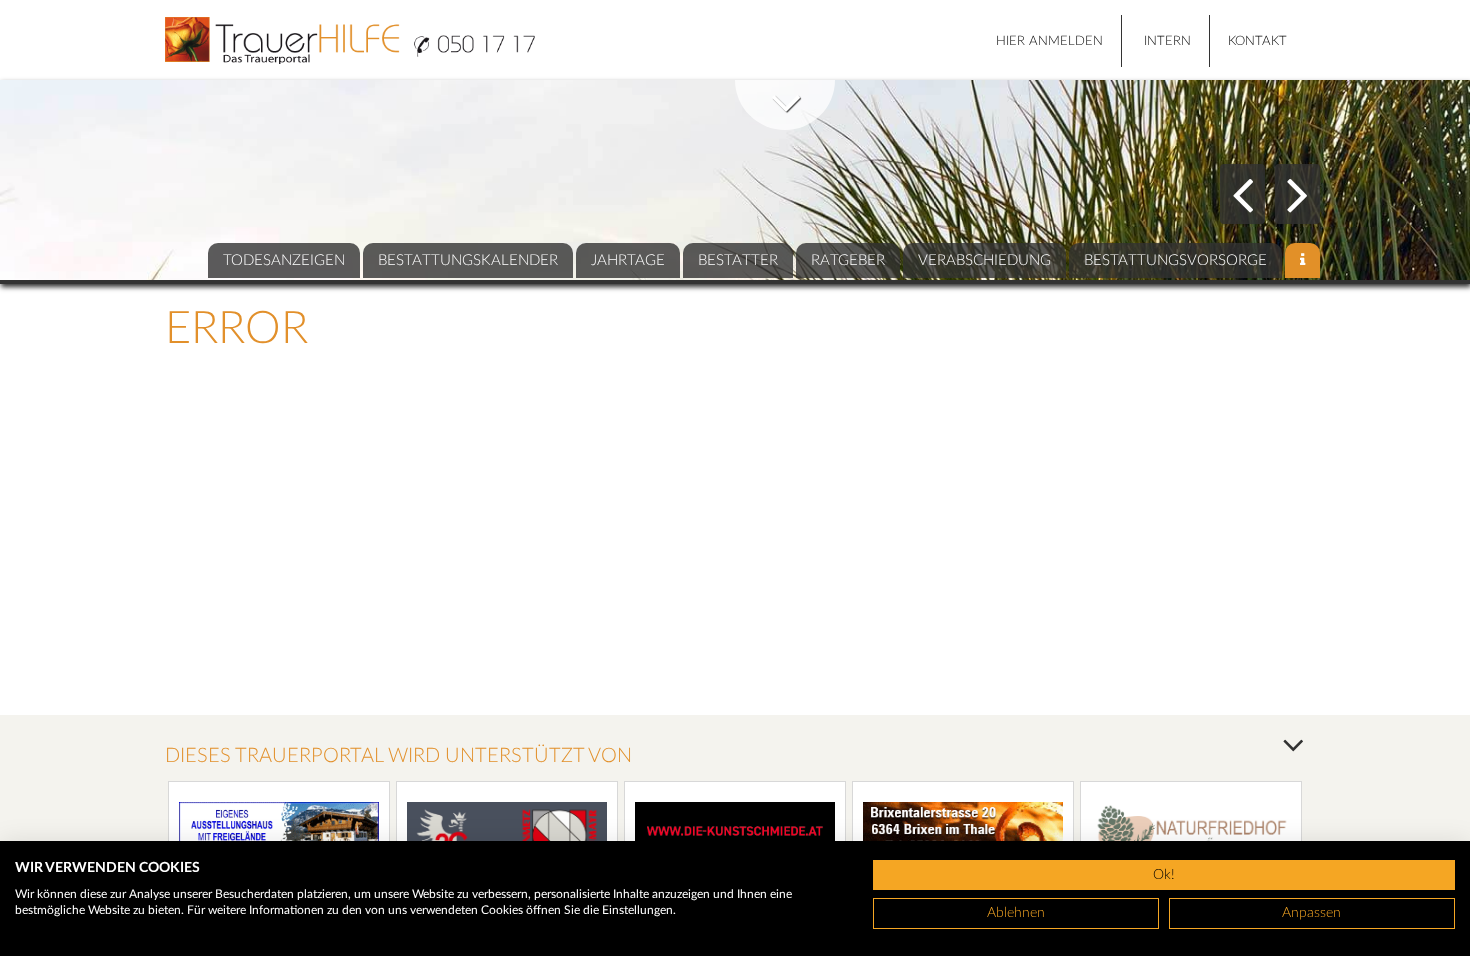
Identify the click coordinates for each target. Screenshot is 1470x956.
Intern (1167, 41)
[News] (1302, 260)
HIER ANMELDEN (1049, 41)
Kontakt (1257, 41)
